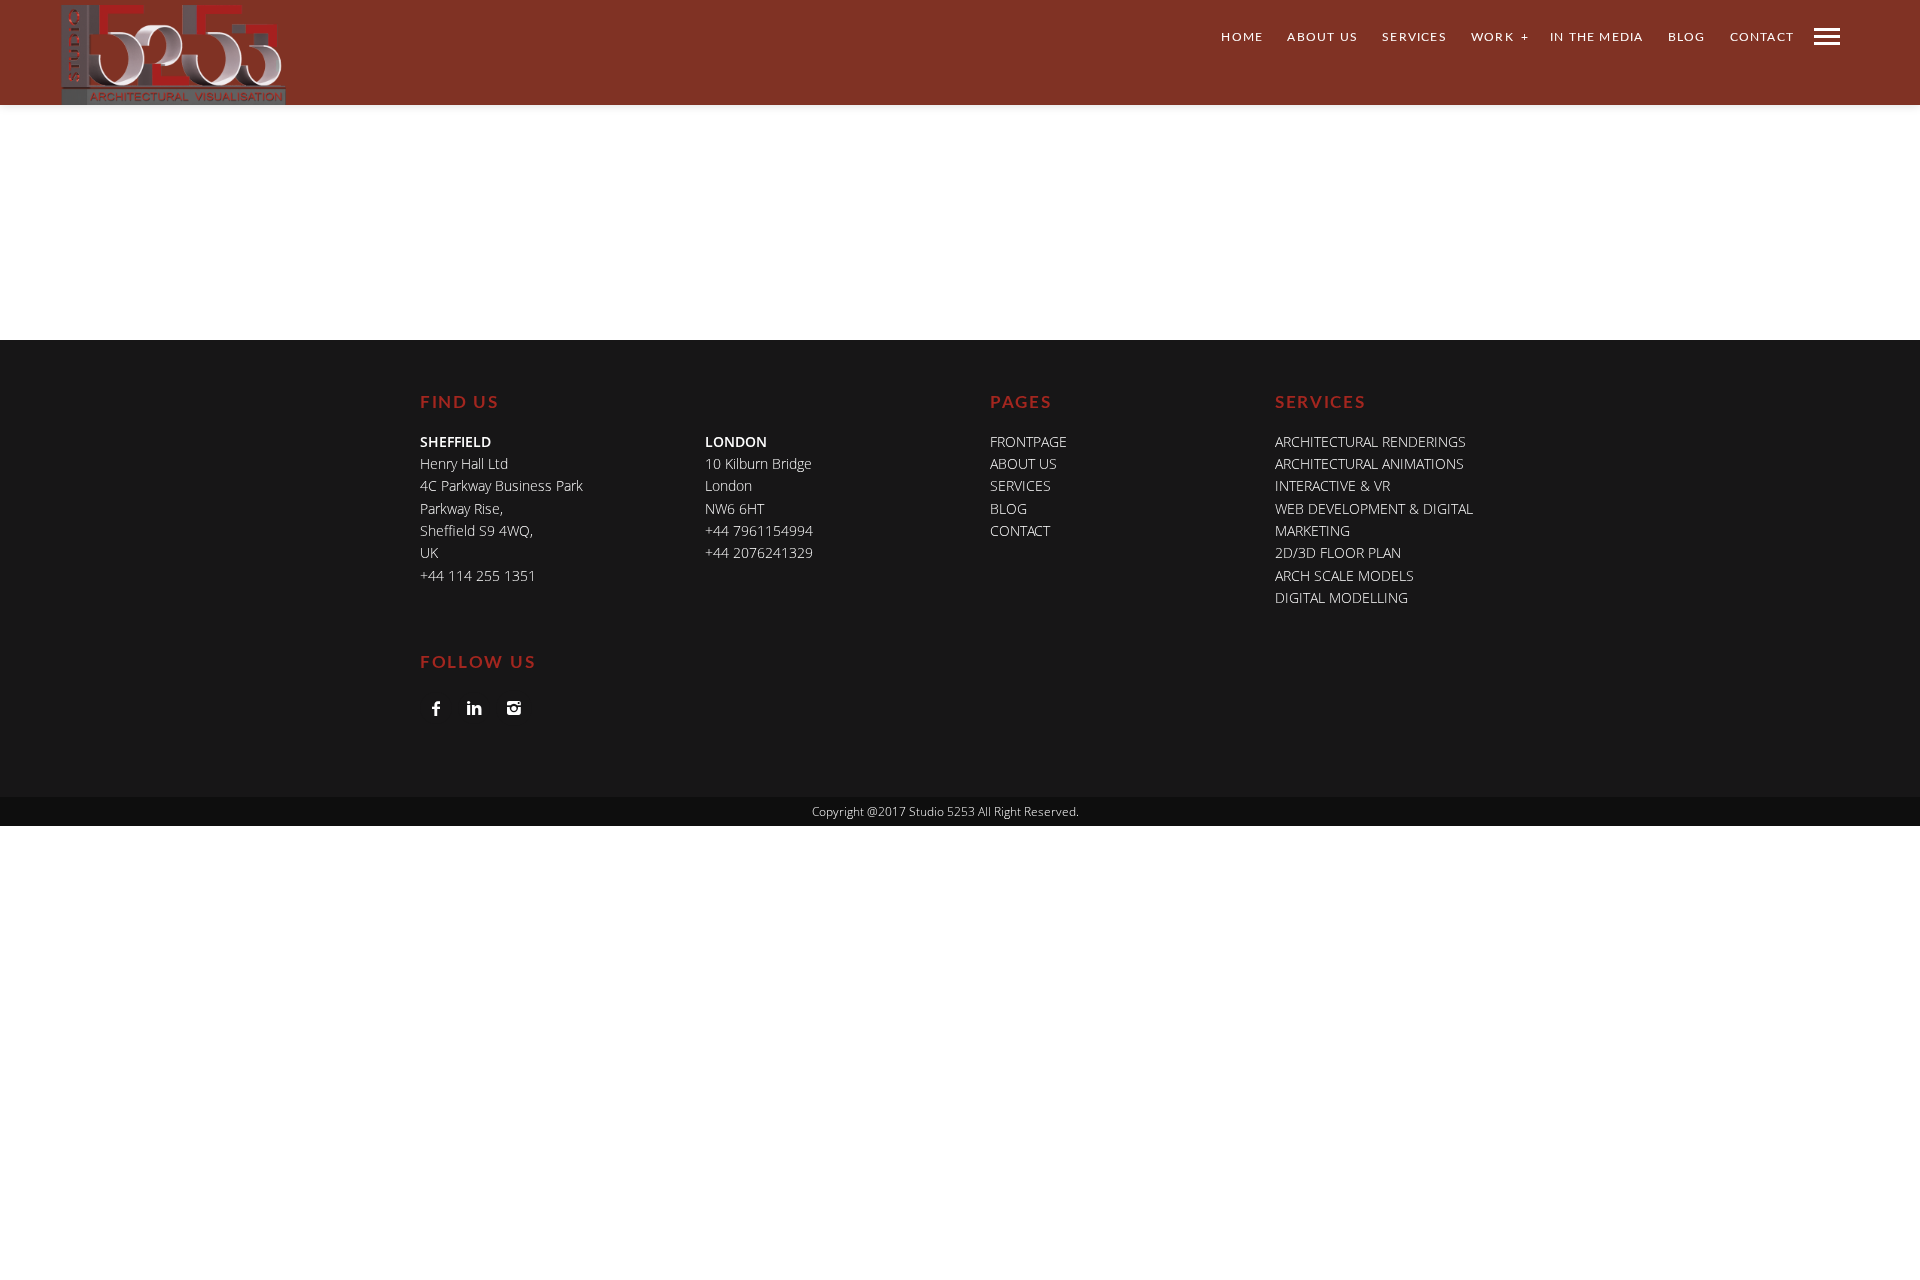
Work (1492, 37)
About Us (1322, 37)
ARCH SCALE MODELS (1344, 575)
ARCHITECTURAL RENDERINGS (1370, 441)
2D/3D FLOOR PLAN (1338, 552)
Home (1242, 37)
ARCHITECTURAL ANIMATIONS (1369, 463)
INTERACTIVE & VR (1332, 485)
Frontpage (1028, 441)
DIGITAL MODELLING (1341, 597)
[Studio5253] (173, 82)
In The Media (1596, 37)
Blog (1687, 37)
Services (1414, 37)
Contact (1762, 37)
